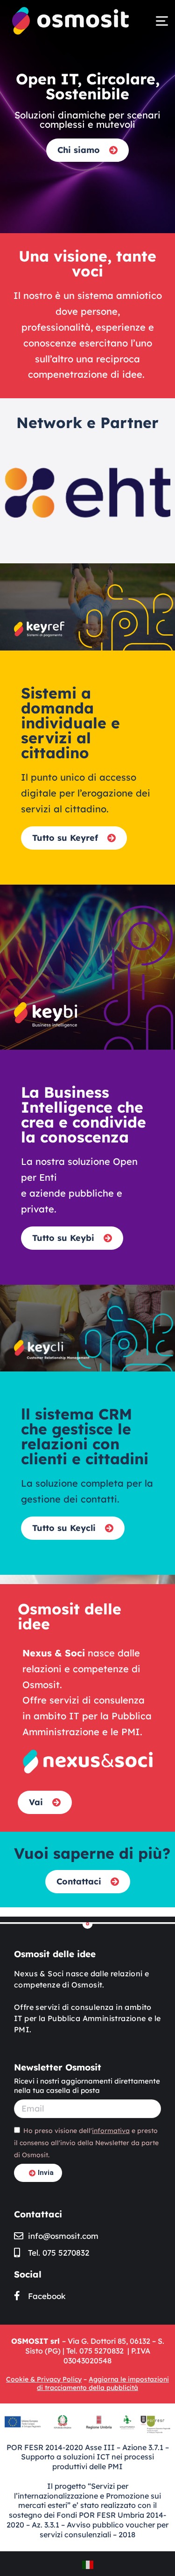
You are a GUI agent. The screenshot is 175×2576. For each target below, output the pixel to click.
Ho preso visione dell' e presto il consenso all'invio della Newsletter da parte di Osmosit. (86, 2143)
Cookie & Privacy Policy (44, 2379)
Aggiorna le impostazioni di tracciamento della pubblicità (103, 2383)
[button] (162, 21)
